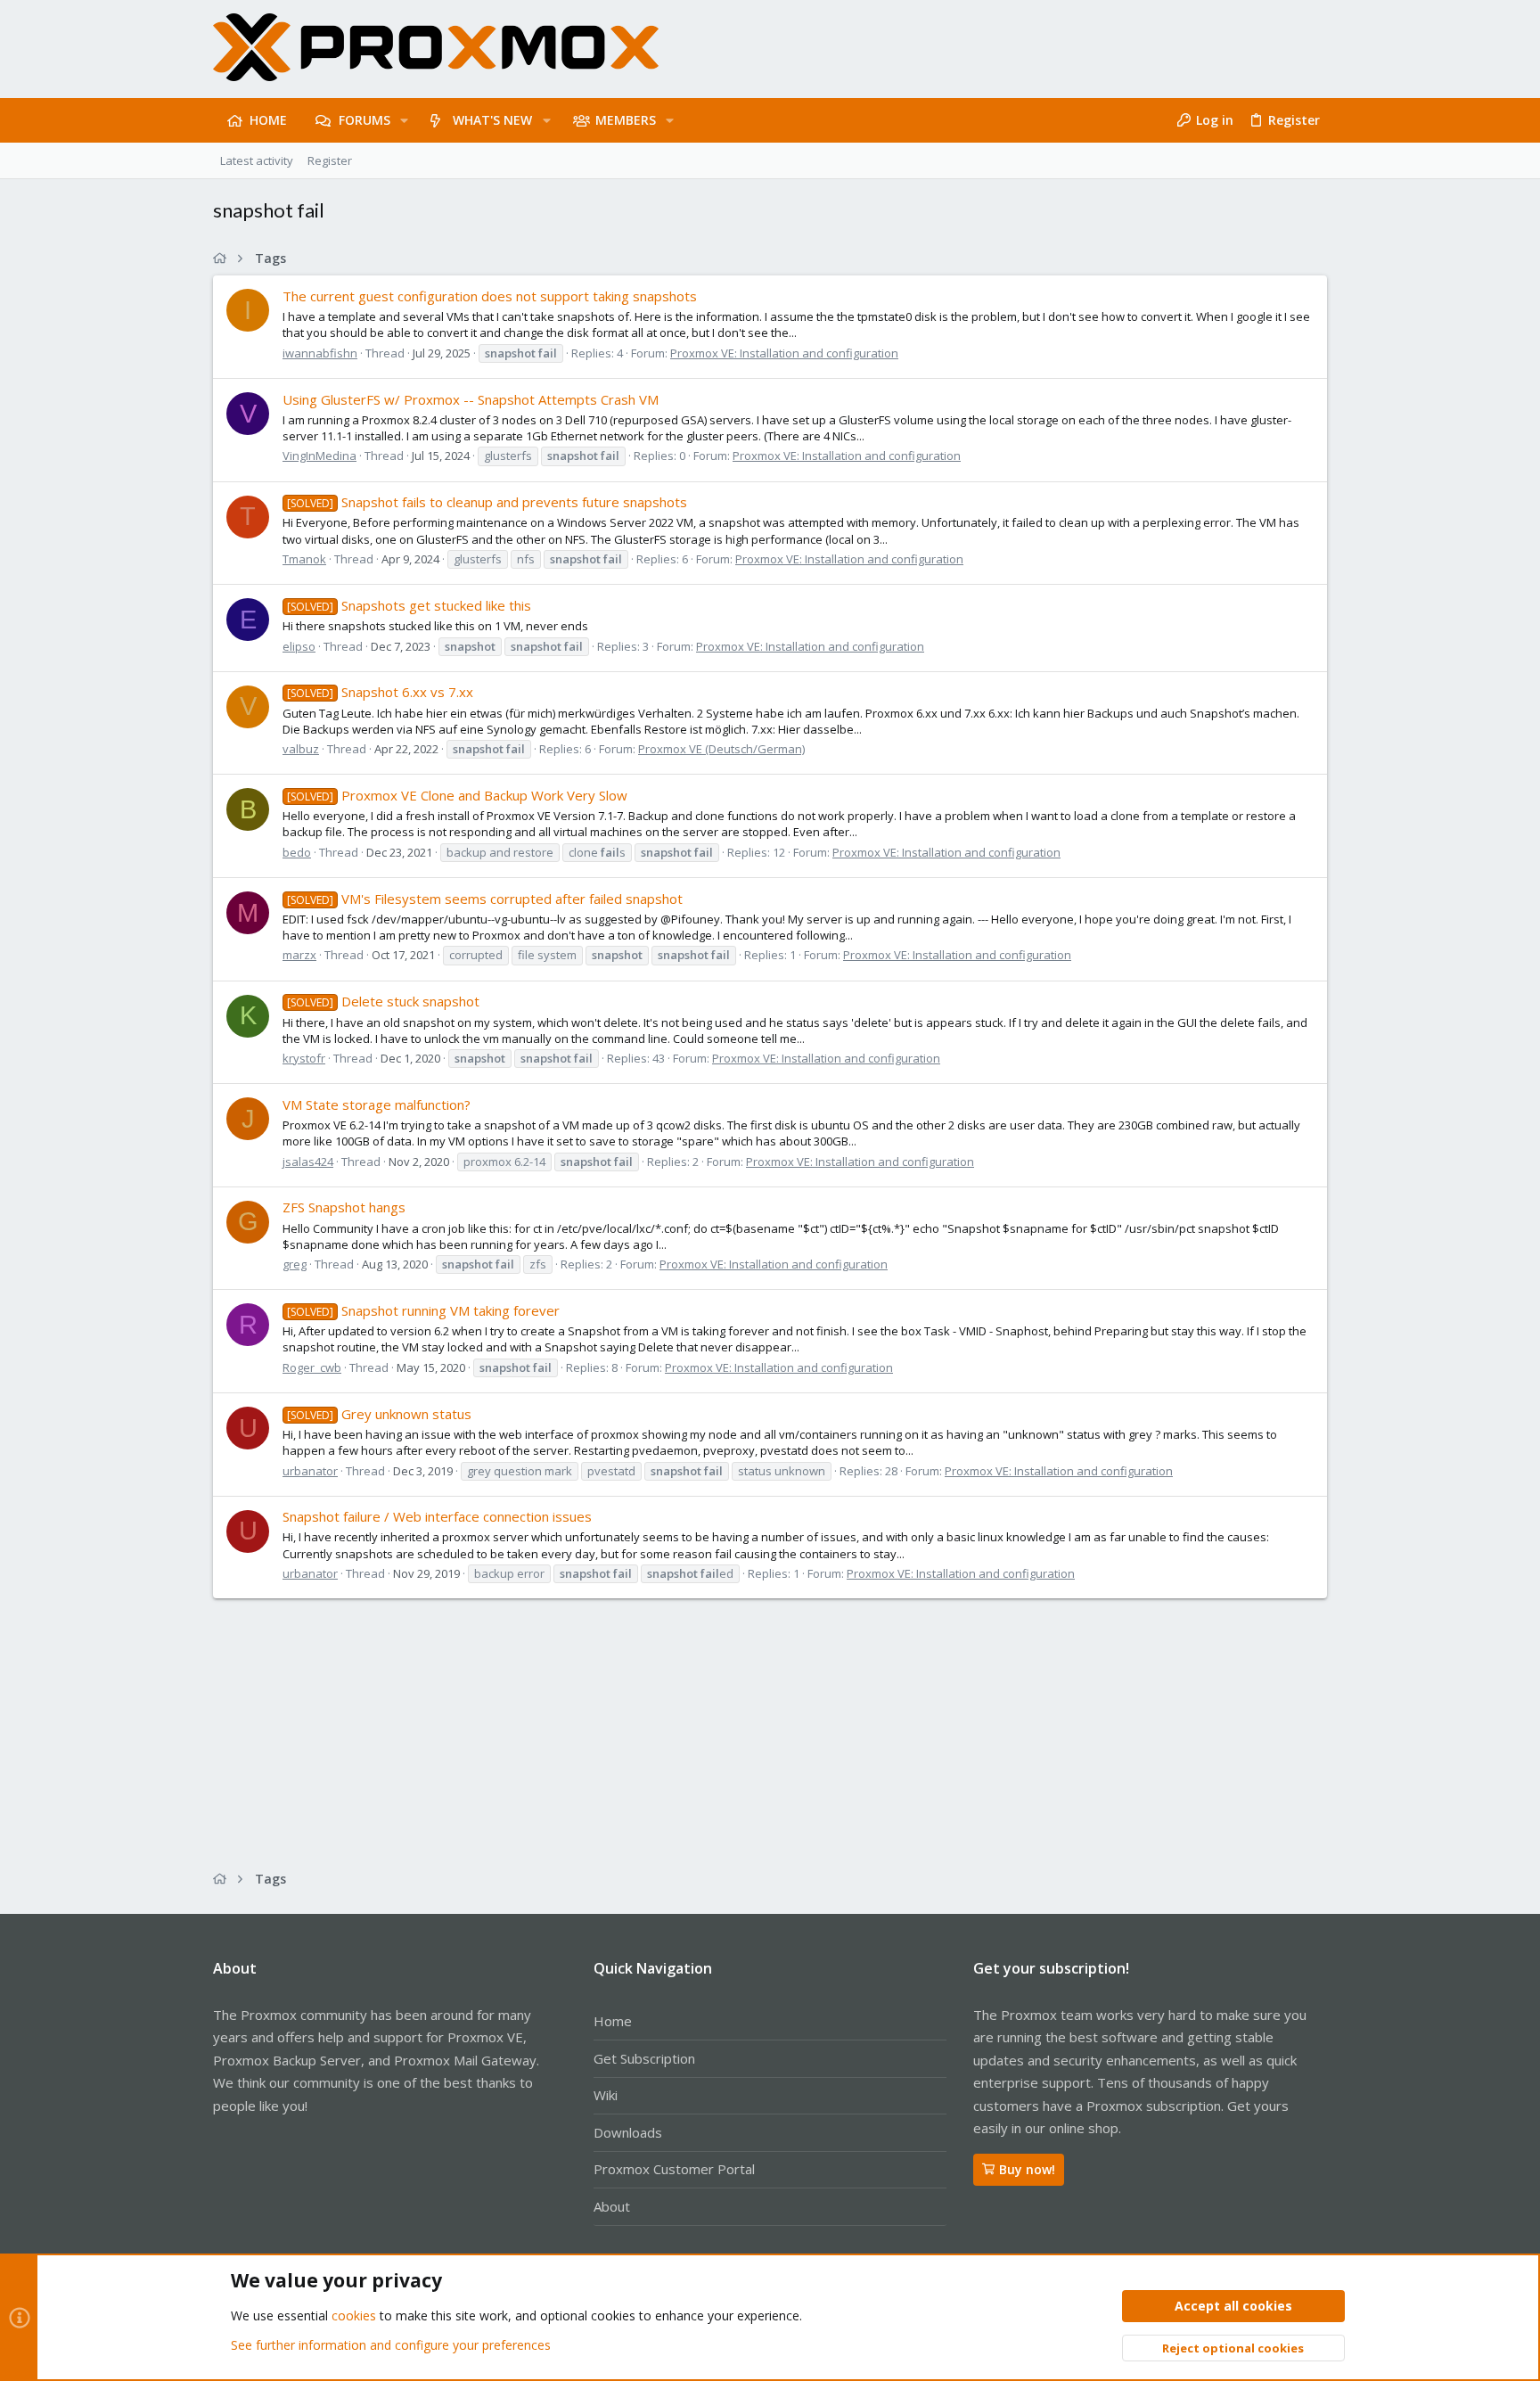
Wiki (606, 2095)
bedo (297, 852)
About (612, 2206)
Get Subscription (644, 2058)
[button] (404, 120)
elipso (299, 646)
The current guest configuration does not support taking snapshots (490, 296)
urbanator (310, 1471)
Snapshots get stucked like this (409, 605)
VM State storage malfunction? (377, 1104)
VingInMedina (319, 456)
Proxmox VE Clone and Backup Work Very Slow (457, 795)
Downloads (628, 2132)
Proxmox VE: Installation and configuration (784, 353)
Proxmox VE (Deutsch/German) (721, 749)
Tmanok (304, 559)
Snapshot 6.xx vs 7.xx (380, 692)
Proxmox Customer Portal (674, 2169)
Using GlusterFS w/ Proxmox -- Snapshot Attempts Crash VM (471, 399)
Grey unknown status (379, 1414)
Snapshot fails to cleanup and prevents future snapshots (487, 502)
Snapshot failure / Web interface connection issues (437, 1516)
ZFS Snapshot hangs (344, 1207)
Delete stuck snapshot (383, 1001)
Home (613, 2021)
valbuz (301, 749)
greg (295, 1264)
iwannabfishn (320, 353)
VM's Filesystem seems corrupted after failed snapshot (485, 899)
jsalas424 (308, 1162)
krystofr (304, 1058)
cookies (354, 2315)
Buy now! (1027, 2169)
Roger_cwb (312, 1367)
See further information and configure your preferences (391, 2345)
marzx (299, 955)
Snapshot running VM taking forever (423, 1310)
